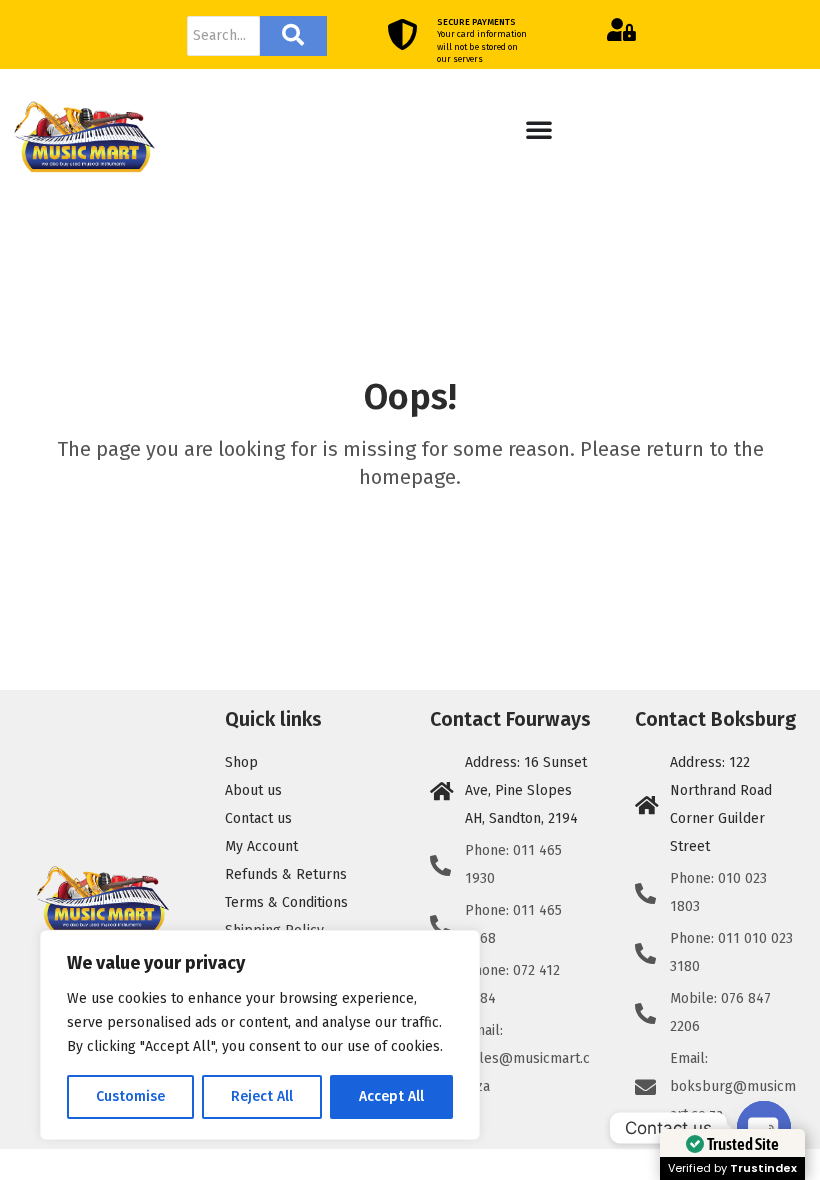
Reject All (262, 1096)
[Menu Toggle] (539, 129)
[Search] (293, 36)
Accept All (391, 1096)
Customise (130, 1096)
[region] (260, 1035)
